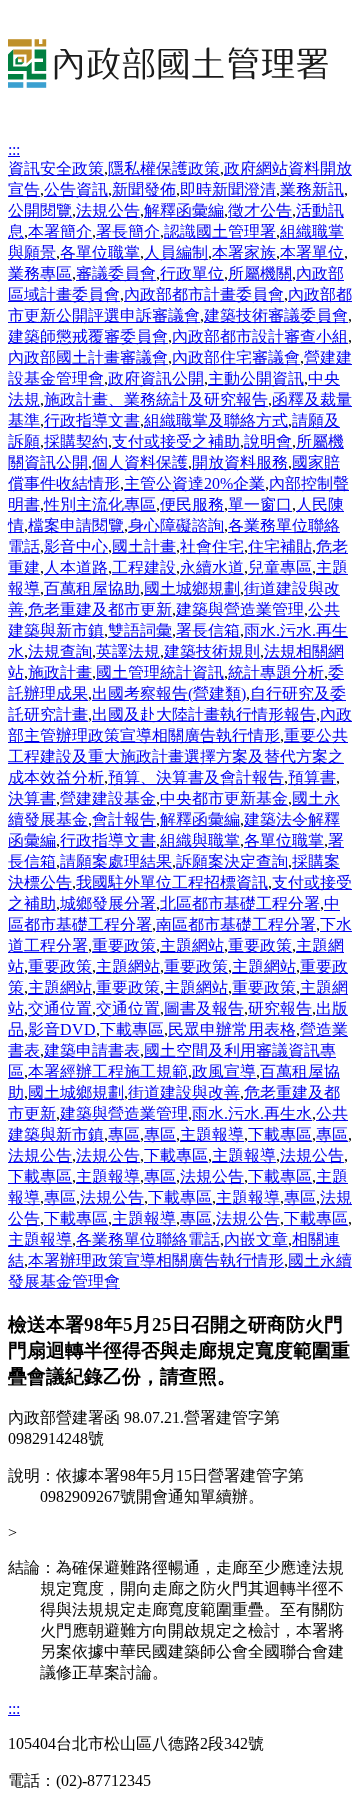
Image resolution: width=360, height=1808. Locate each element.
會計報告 (124, 819)
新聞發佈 (144, 189)
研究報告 (280, 1008)
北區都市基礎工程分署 (240, 903)
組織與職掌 (200, 840)
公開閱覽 (40, 210)
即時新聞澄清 (228, 189)
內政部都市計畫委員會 (204, 294)
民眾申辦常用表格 (232, 1029)
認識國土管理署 (220, 231)
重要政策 (124, 945)
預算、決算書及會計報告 (196, 777)
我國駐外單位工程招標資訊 (172, 882)
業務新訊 (312, 189)
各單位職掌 (100, 252)
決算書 (32, 798)
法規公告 (108, 210)
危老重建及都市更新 (100, 609)
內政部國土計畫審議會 (88, 357)
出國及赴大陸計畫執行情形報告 (204, 714)
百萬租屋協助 (92, 588)
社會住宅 (212, 546)
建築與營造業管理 (240, 609)
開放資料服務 (240, 462)
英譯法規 (128, 651)
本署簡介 (60, 231)
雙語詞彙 (140, 630)
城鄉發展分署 (108, 903)
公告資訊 (76, 189)
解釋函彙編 (184, 210)
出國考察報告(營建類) (169, 693)
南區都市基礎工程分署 (236, 924)
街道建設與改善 (184, 1092)
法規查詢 (60, 651)
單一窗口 (260, 504)
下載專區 (132, 1029)
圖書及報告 (204, 1008)
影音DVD (62, 1029)
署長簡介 (128, 231)
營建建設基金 (108, 798)
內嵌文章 (256, 1239)
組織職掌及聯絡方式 (216, 420)
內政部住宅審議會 (236, 357)
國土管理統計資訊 (160, 672)
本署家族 (244, 252)
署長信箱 (208, 630)
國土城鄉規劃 (192, 588)
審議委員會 (116, 273)
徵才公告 (260, 210)
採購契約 (76, 441)
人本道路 (76, 567)
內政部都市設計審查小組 (260, 336)
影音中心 (76, 546)
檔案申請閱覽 (76, 525)
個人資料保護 (140, 462)
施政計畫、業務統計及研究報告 (156, 399)
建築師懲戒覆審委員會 (88, 336)
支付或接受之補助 (176, 441)
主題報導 (212, 1134)
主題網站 (192, 945)
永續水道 (212, 567)
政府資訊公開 (156, 378)
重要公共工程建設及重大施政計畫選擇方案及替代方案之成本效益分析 (178, 756)
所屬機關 (260, 273)
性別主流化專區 (100, 504)
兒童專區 (280, 567)
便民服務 (192, 504)
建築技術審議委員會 (276, 315)
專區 (124, 1134)
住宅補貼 (280, 546)
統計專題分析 (276, 672)
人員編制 (176, 252)
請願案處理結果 (116, 861)
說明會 (268, 441)
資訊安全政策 (56, 168)
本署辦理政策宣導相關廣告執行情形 (156, 1260)
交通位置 (60, 1008)
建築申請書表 (92, 1050)
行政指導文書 (92, 420)
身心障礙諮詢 (176, 525)
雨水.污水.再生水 (252, 1113)
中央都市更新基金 (224, 798)
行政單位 (192, 273)
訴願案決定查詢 (232, 861)
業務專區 (40, 273)
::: (14, 149)
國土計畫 (144, 546)
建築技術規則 (212, 651)
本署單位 (312, 252)
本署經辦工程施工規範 (108, 1071)
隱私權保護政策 (164, 168)
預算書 (312, 777)
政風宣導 (224, 1071)
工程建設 (144, 567)
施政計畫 (60, 672)
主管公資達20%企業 (194, 483)
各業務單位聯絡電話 (148, 1239)
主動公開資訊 (256, 378)
